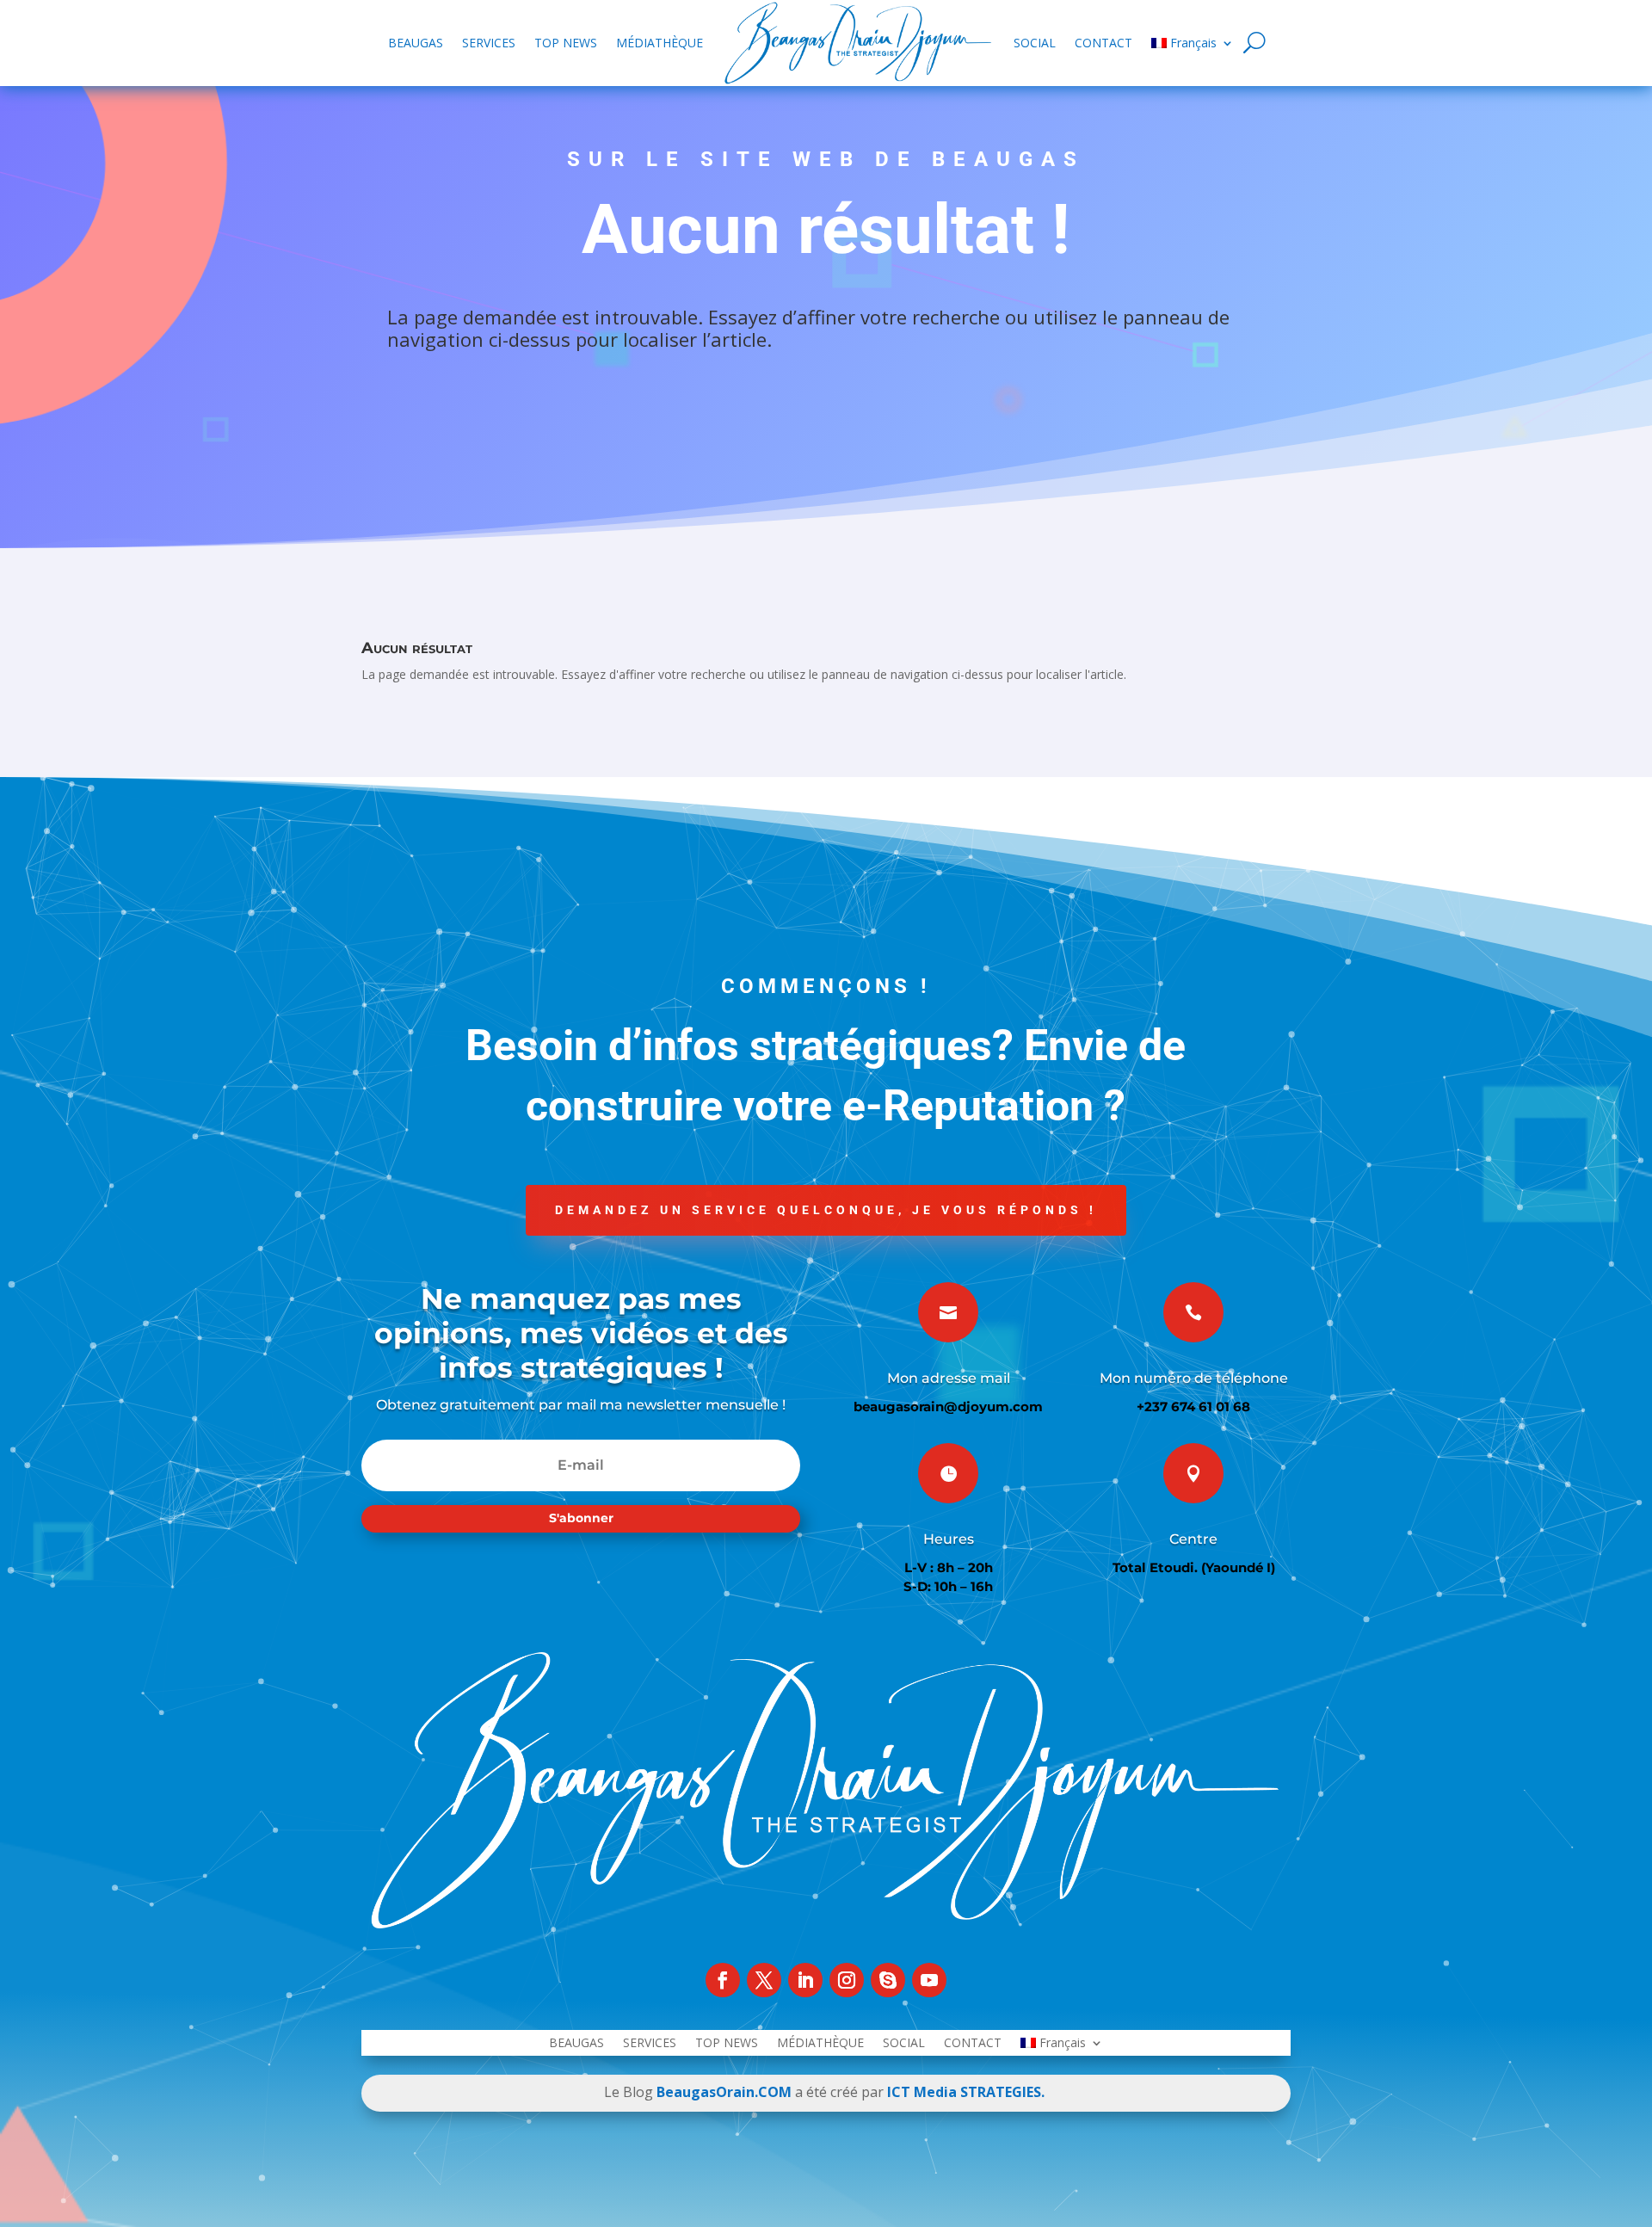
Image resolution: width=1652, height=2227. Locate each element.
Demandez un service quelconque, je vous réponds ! (826, 1210)
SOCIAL (1035, 43)
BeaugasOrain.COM (724, 2092)
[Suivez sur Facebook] (723, 1980)
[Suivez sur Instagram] (847, 1980)
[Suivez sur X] (764, 1980)
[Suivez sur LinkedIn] (805, 1980)
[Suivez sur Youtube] (929, 1980)
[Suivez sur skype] (888, 1980)
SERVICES (489, 43)
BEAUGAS (416, 43)
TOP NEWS (566, 43)
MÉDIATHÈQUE (660, 43)
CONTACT (1103, 43)
